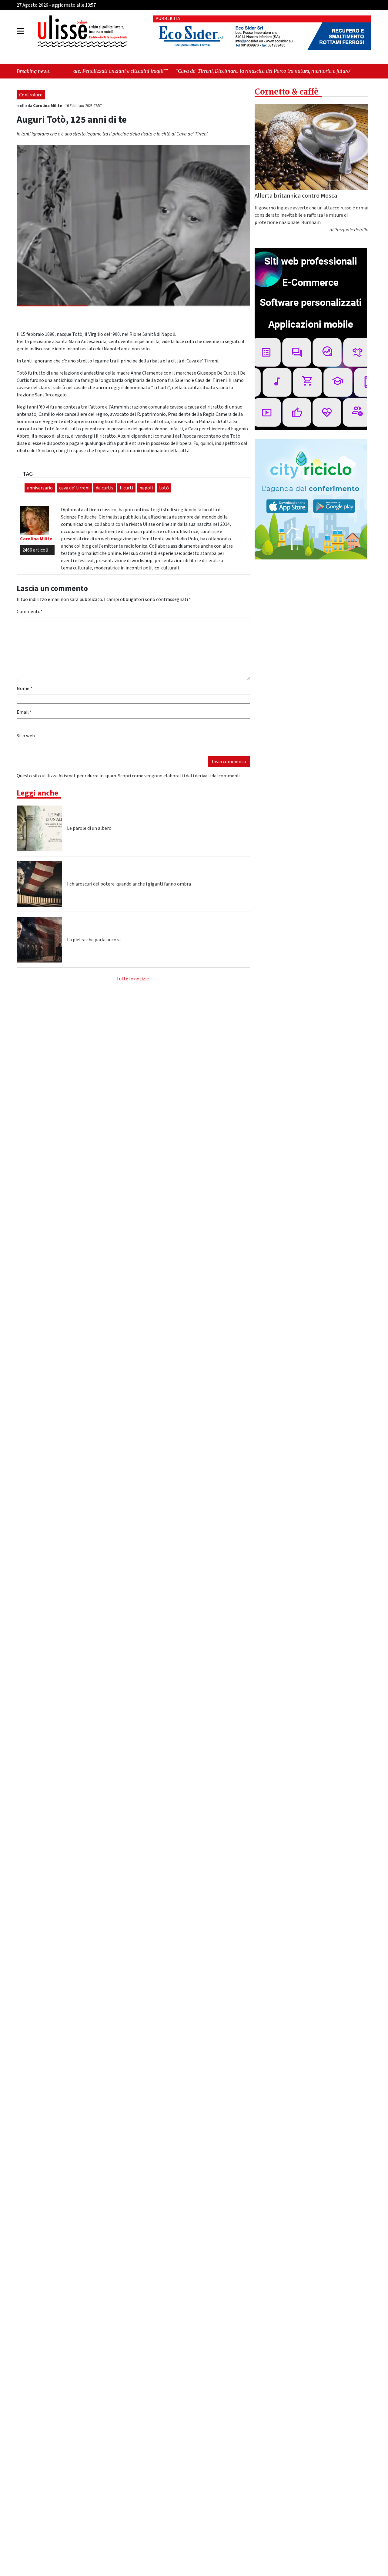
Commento (30, 612)
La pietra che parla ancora (94, 940)
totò (164, 488)
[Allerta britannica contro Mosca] (311, 147)
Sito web (26, 736)
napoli (146, 488)
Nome (25, 689)
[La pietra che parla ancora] (39, 940)
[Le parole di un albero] (39, 828)
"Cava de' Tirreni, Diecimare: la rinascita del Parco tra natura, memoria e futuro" (150, 71)
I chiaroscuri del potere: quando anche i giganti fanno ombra (129, 884)
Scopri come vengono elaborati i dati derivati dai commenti (179, 776)
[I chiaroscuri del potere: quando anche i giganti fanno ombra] (39, 884)
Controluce (31, 95)
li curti (126, 488)
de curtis (105, 488)
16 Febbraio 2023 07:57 (83, 106)
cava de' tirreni (74, 488)
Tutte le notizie (133, 979)
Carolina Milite (48, 106)
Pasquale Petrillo (351, 230)
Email (24, 712)
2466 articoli (35, 550)
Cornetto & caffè (287, 92)
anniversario (40, 488)
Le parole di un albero (89, 828)
